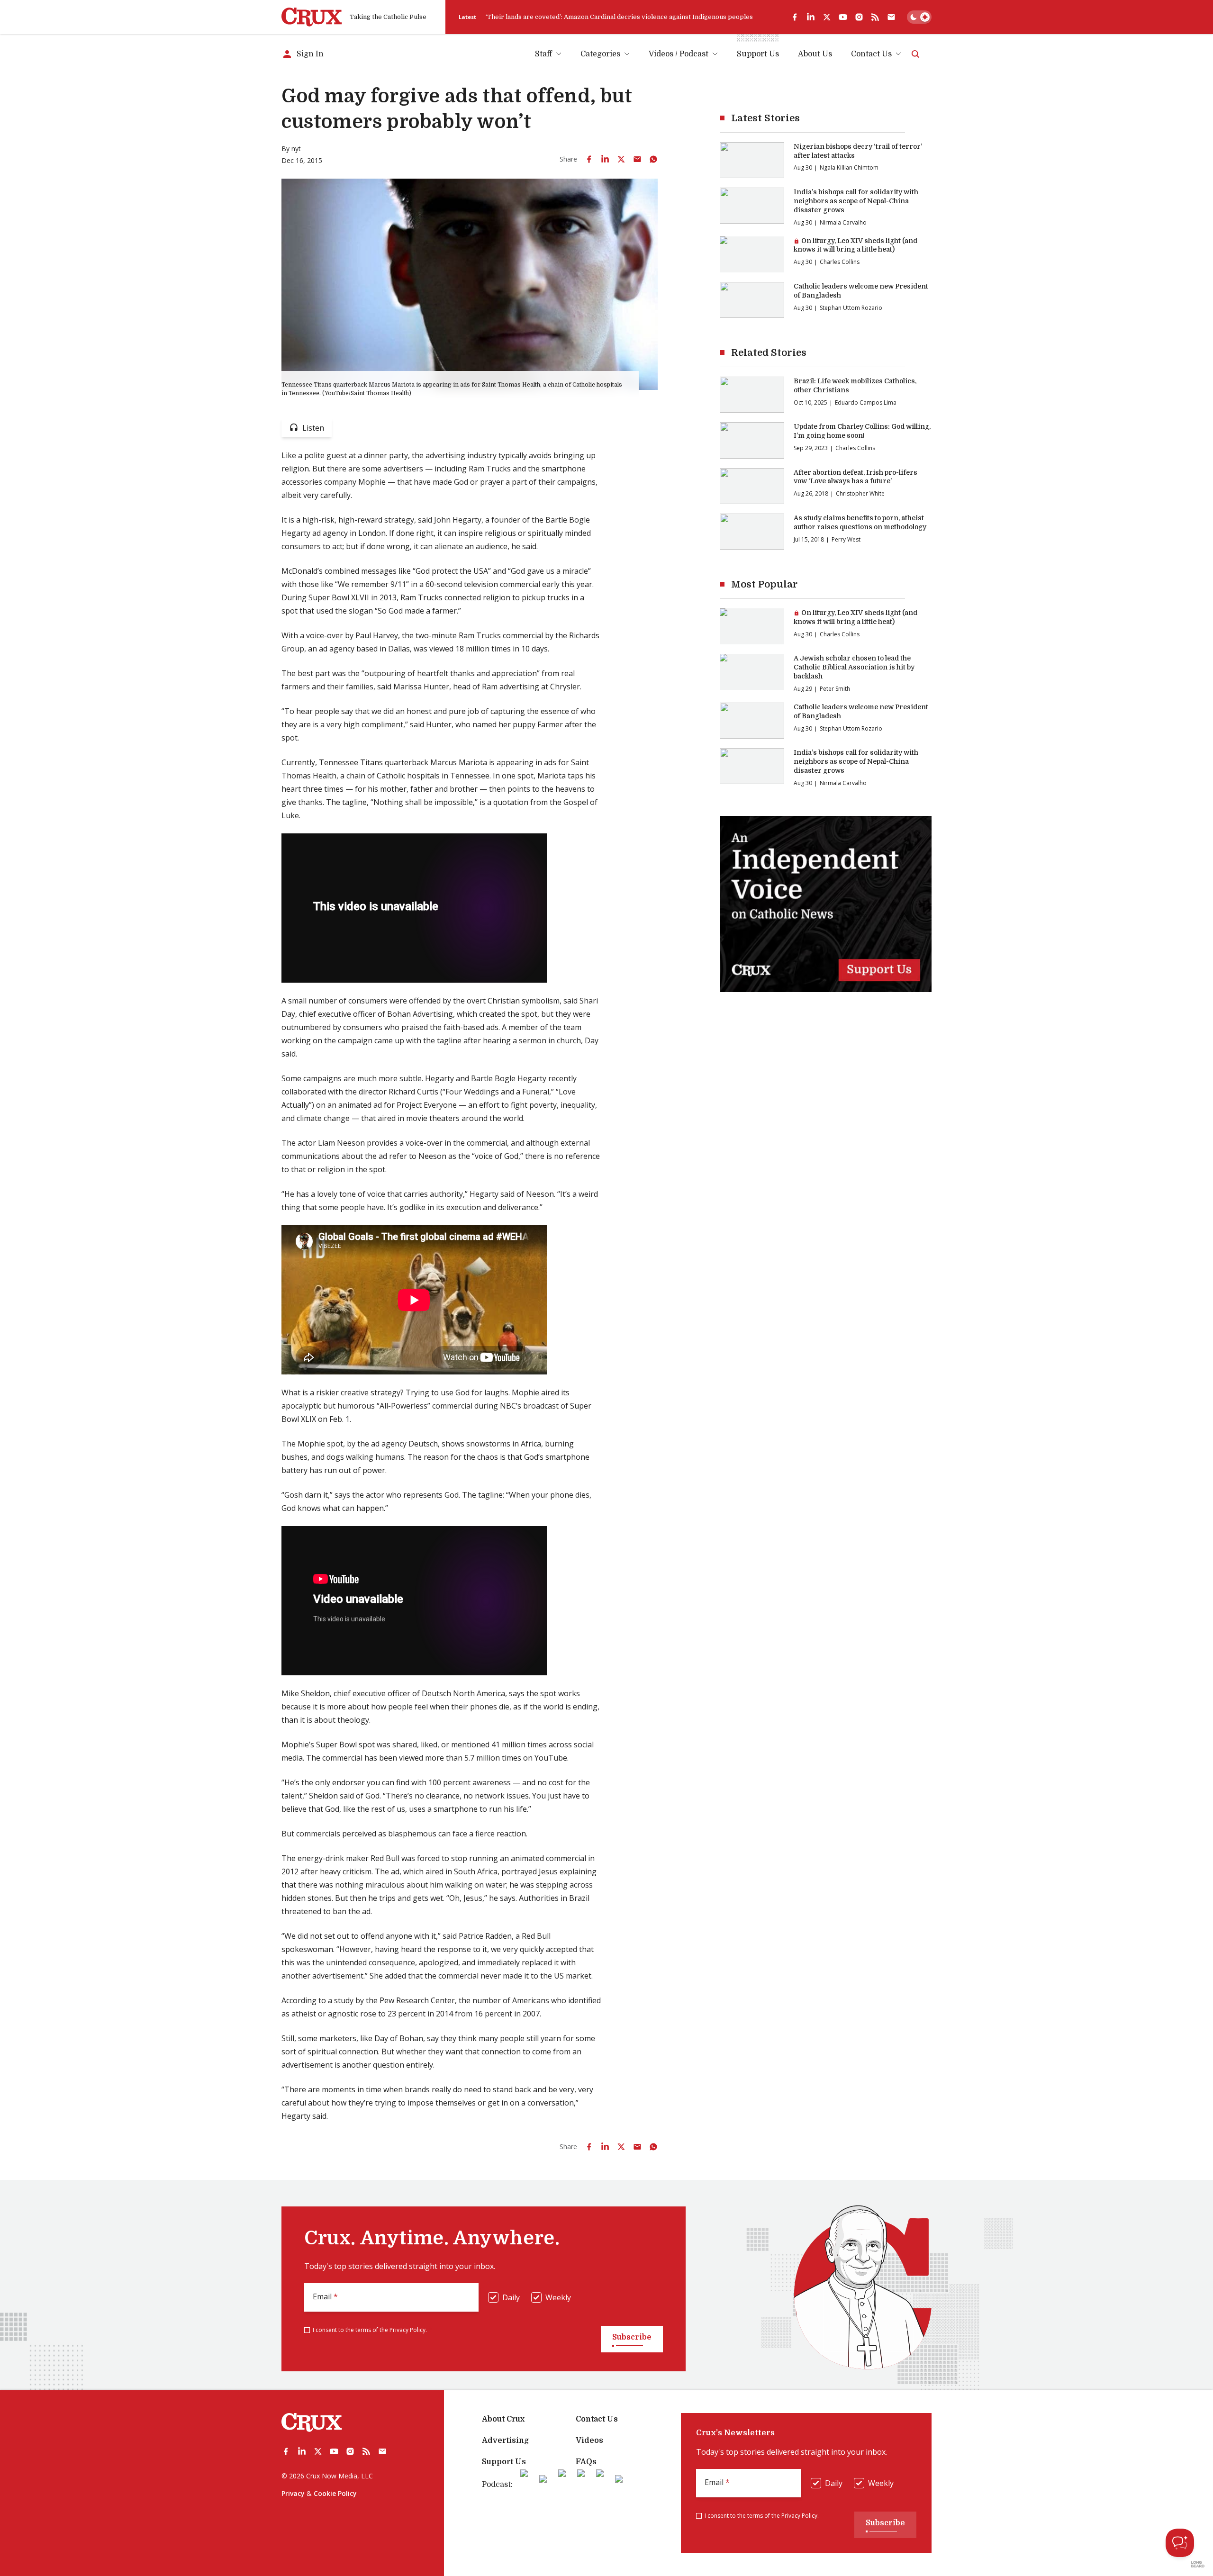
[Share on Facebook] (589, 159)
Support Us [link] (758, 54)
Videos (589, 2440)
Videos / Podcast (679, 54)
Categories (600, 54)
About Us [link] (815, 54)
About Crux (503, 2419)
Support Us (504, 2462)
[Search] (915, 54)
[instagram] (859, 17)
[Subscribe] (891, 17)
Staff (543, 54)
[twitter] (827, 17)
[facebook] (795, 17)
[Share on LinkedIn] (605, 159)
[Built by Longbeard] (1198, 2564)
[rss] (875, 17)
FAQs (586, 2462)
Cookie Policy (335, 2493)
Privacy (293, 2493)
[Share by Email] (637, 159)
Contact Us (871, 54)
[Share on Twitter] (621, 159)
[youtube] (843, 17)
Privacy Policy (407, 2330)
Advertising (505, 2440)
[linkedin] (811, 17)
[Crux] (312, 17)
